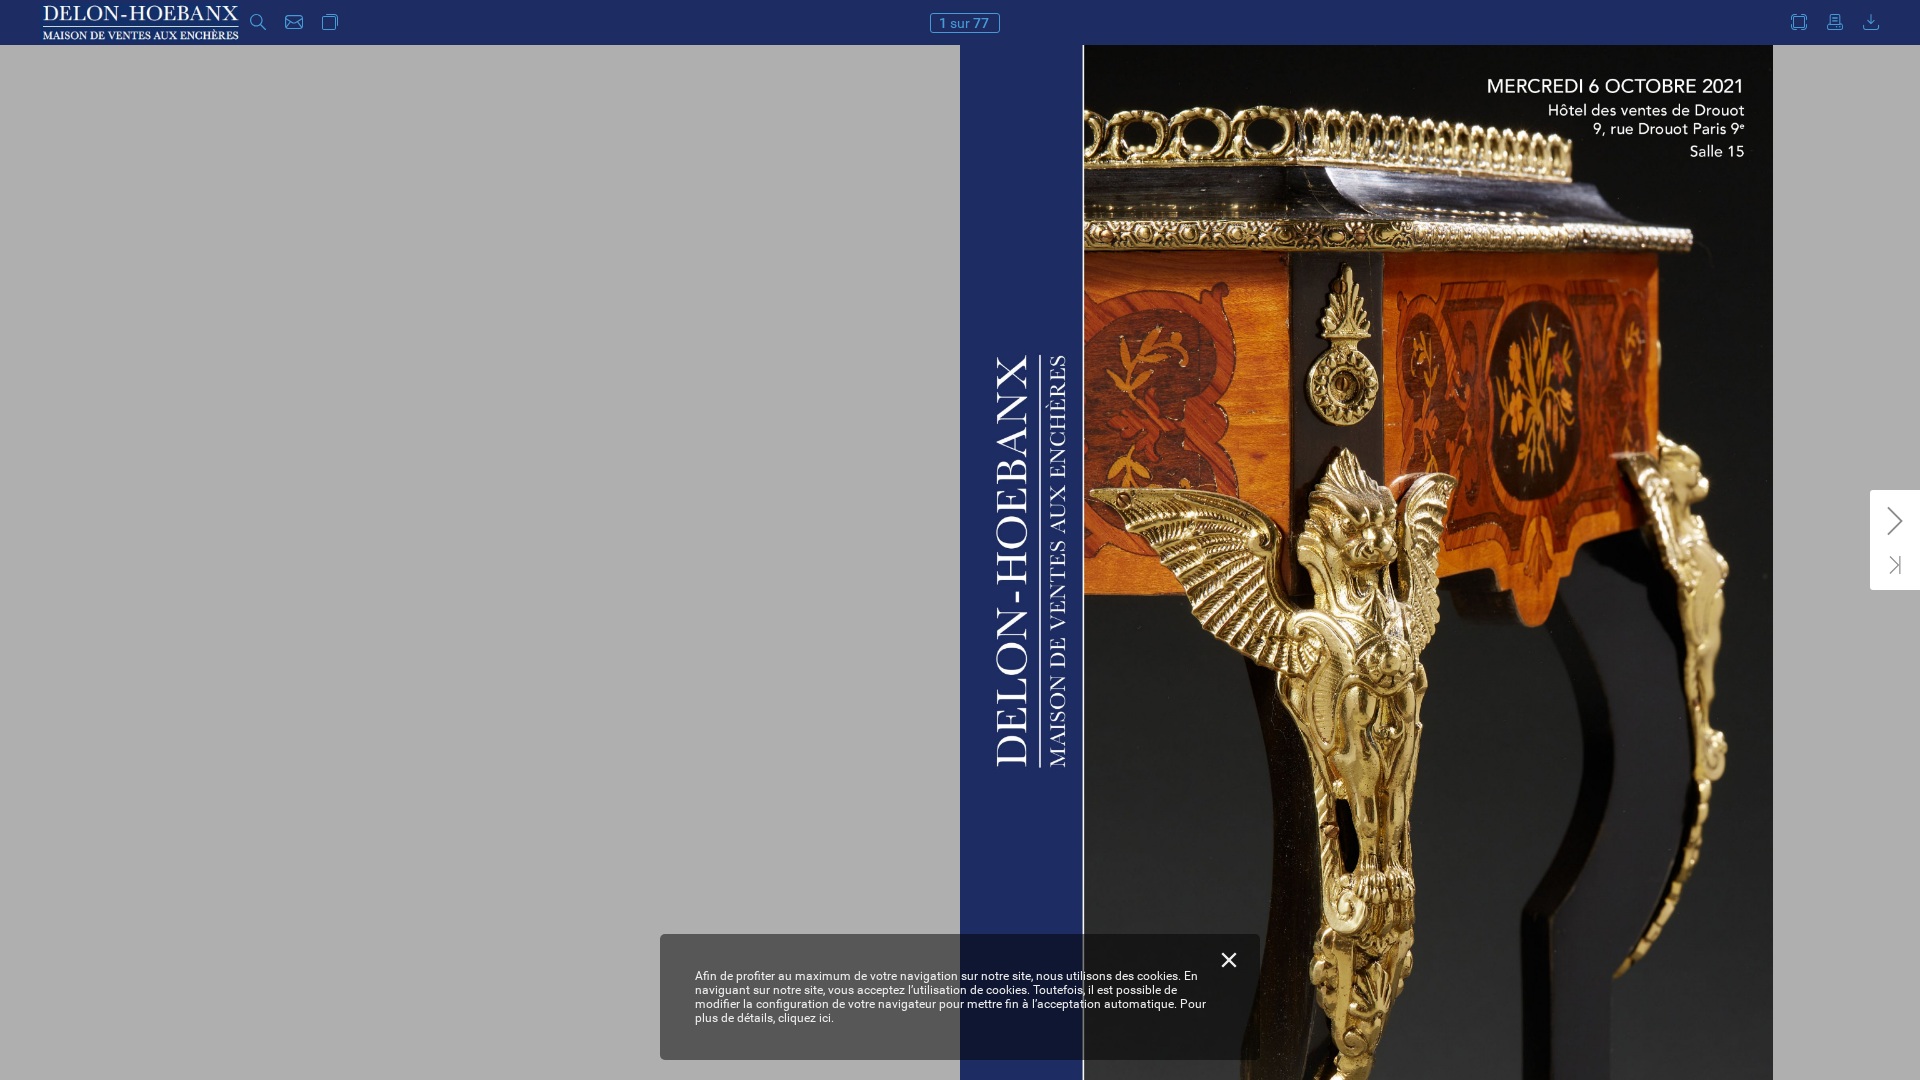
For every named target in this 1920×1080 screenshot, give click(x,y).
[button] (258, 22)
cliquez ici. (806, 1018)
